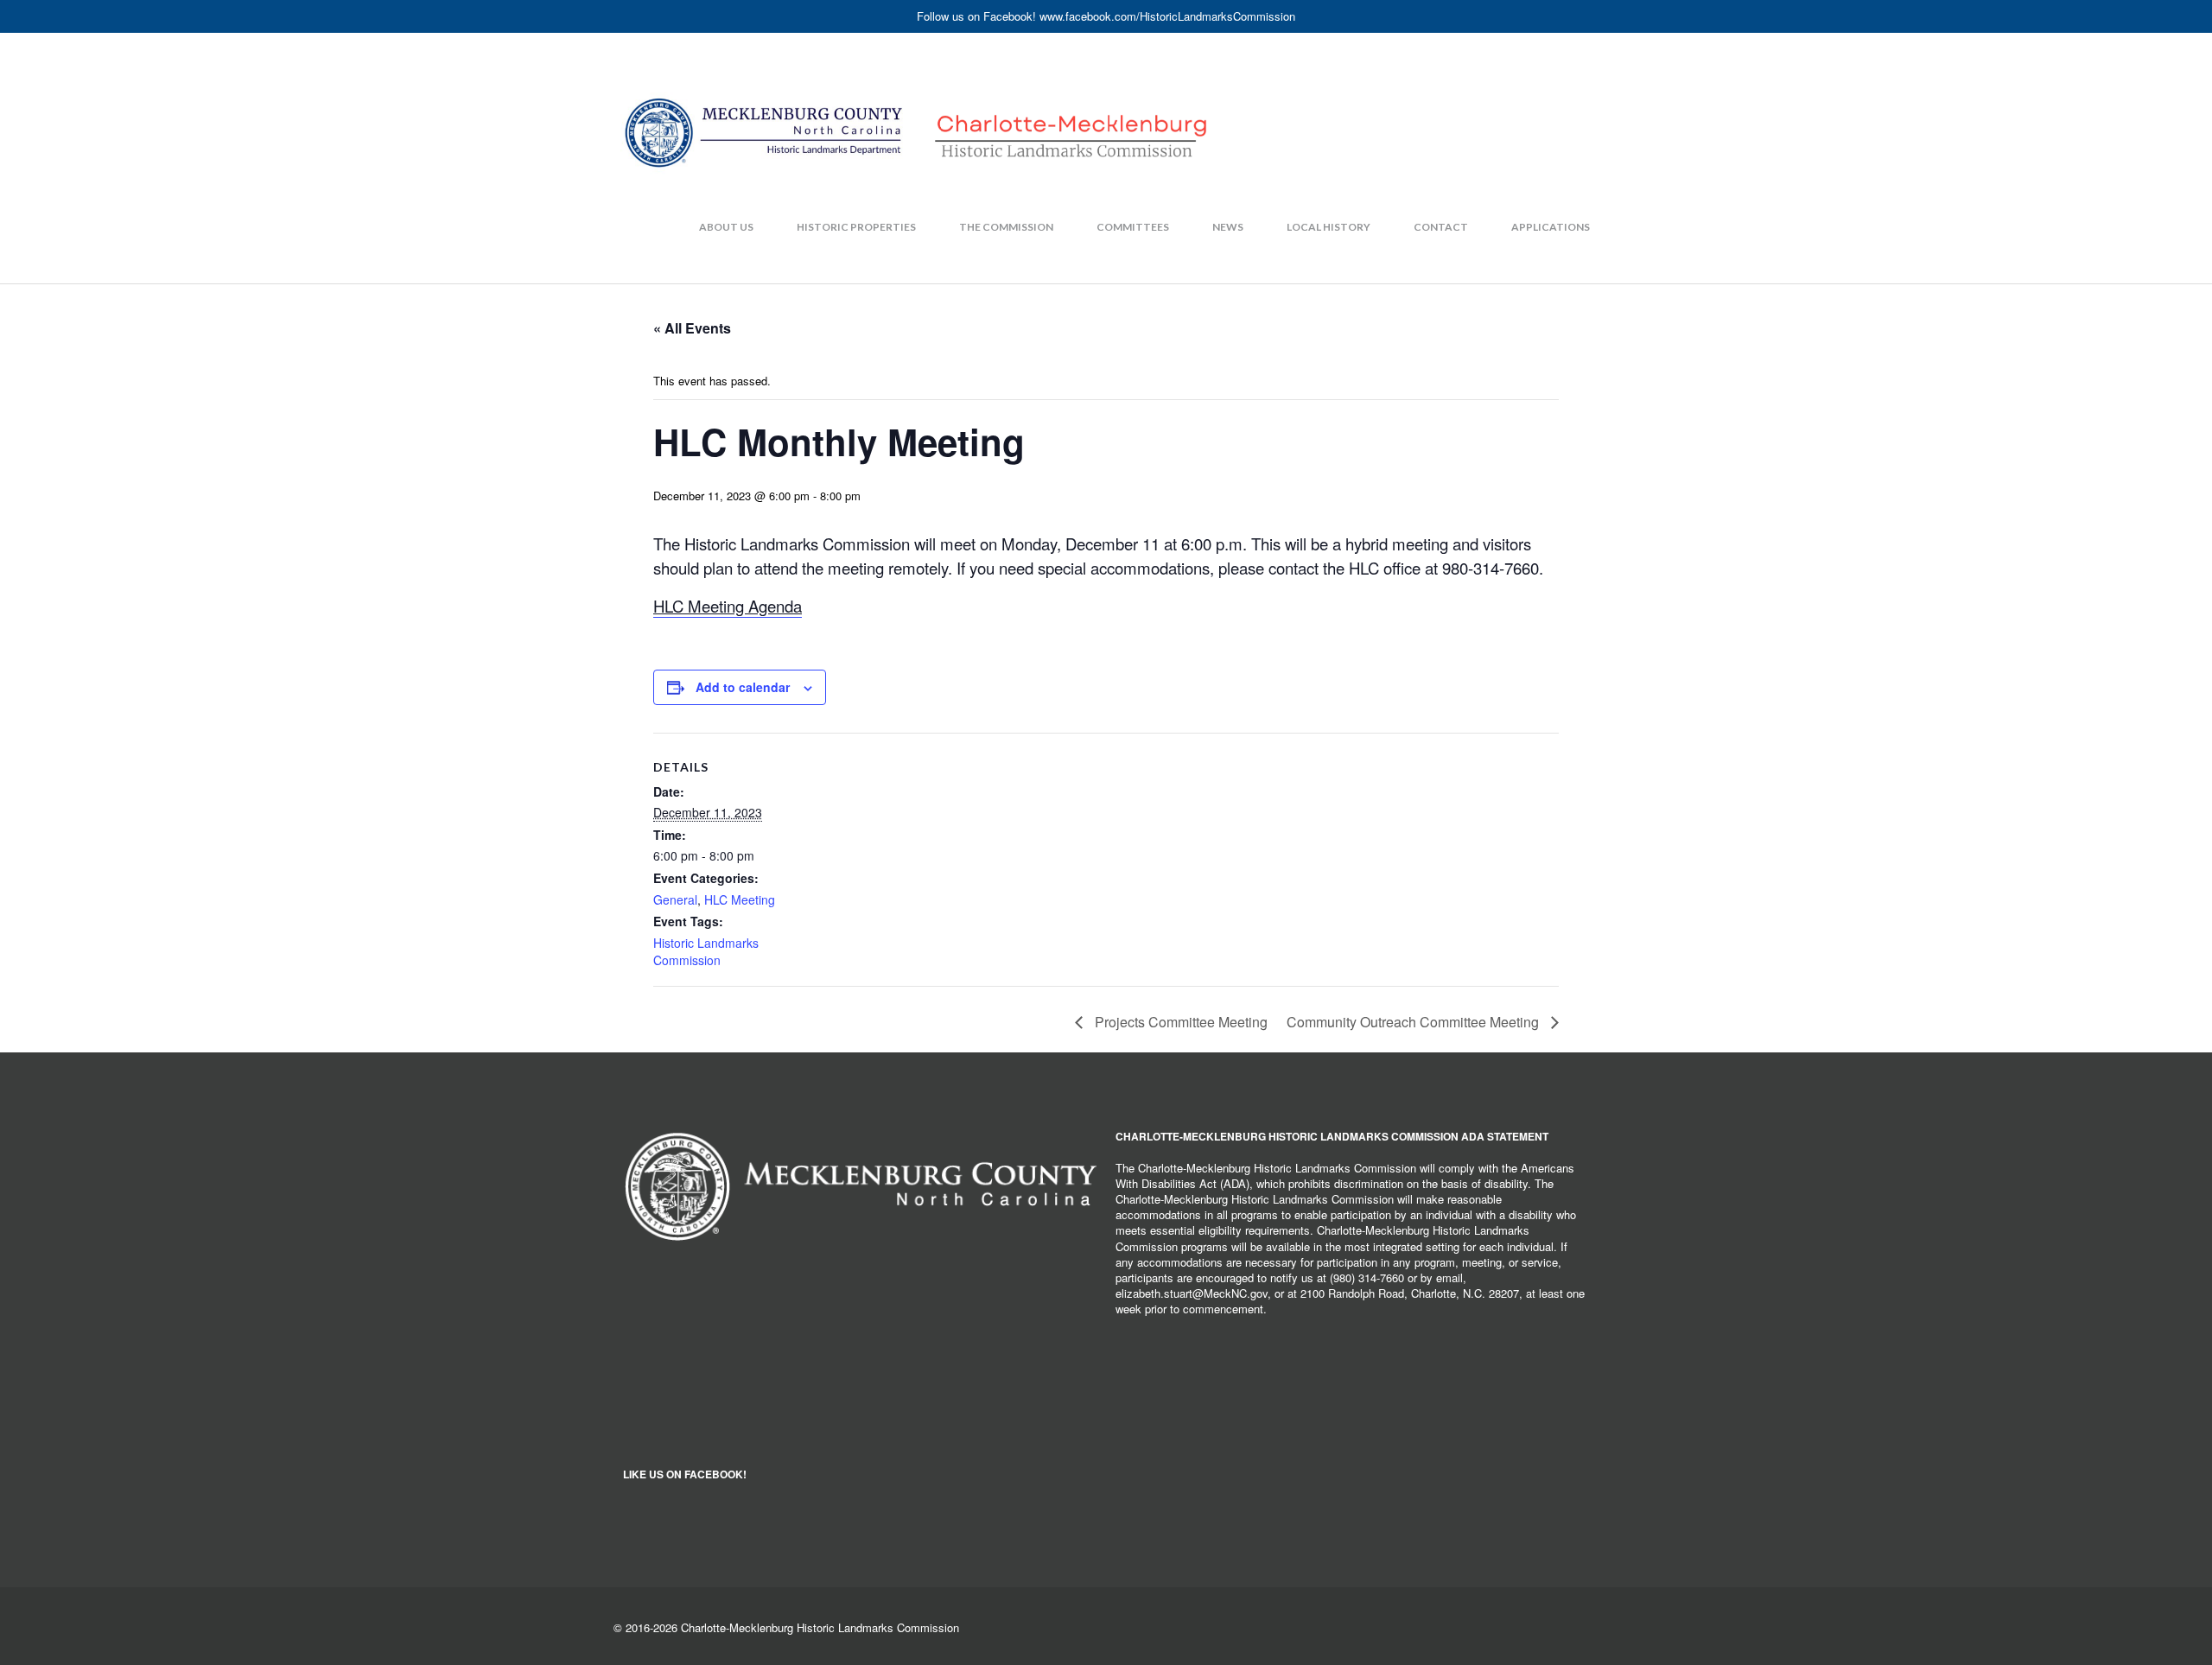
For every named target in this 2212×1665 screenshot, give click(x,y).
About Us (726, 227)
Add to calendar (743, 687)
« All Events (692, 328)
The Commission (1006, 227)
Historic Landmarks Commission (706, 951)
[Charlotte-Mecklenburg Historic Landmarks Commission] (916, 99)
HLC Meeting (740, 899)
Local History (1328, 227)
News (1228, 227)
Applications (1551, 227)
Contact (1441, 227)
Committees (1133, 227)
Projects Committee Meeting (1179, 1022)
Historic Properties (856, 227)
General (675, 899)
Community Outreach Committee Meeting (1414, 1022)
